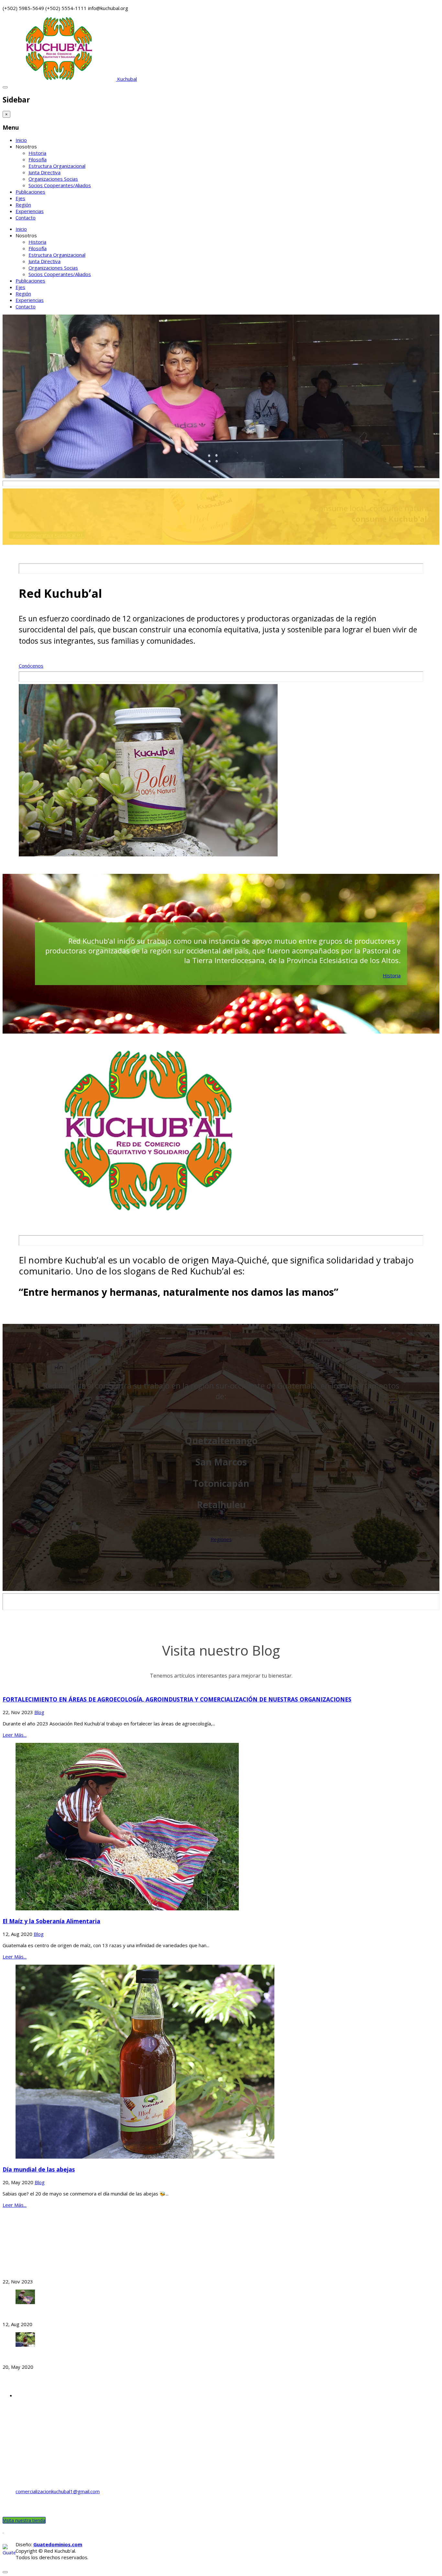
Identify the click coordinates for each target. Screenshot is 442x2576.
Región (23, 205)
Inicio (21, 140)
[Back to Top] (5, 2572)
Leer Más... (15, 1735)
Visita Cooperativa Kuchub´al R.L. (49, 535)
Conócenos (31, 666)
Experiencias (30, 211)
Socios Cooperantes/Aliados (60, 185)
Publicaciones (30, 192)
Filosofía (38, 159)
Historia (37, 153)
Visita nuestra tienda (24, 2520)
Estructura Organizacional (57, 166)
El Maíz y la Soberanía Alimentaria (51, 1921)
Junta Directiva (44, 172)
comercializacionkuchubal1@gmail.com (58, 2491)
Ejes (20, 198)
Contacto (26, 218)
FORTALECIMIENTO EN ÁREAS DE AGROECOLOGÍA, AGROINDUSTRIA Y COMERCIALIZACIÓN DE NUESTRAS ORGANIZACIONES (177, 1699)
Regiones (221, 1539)
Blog (39, 1712)
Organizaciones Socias (53, 179)
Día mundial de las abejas (39, 2169)
